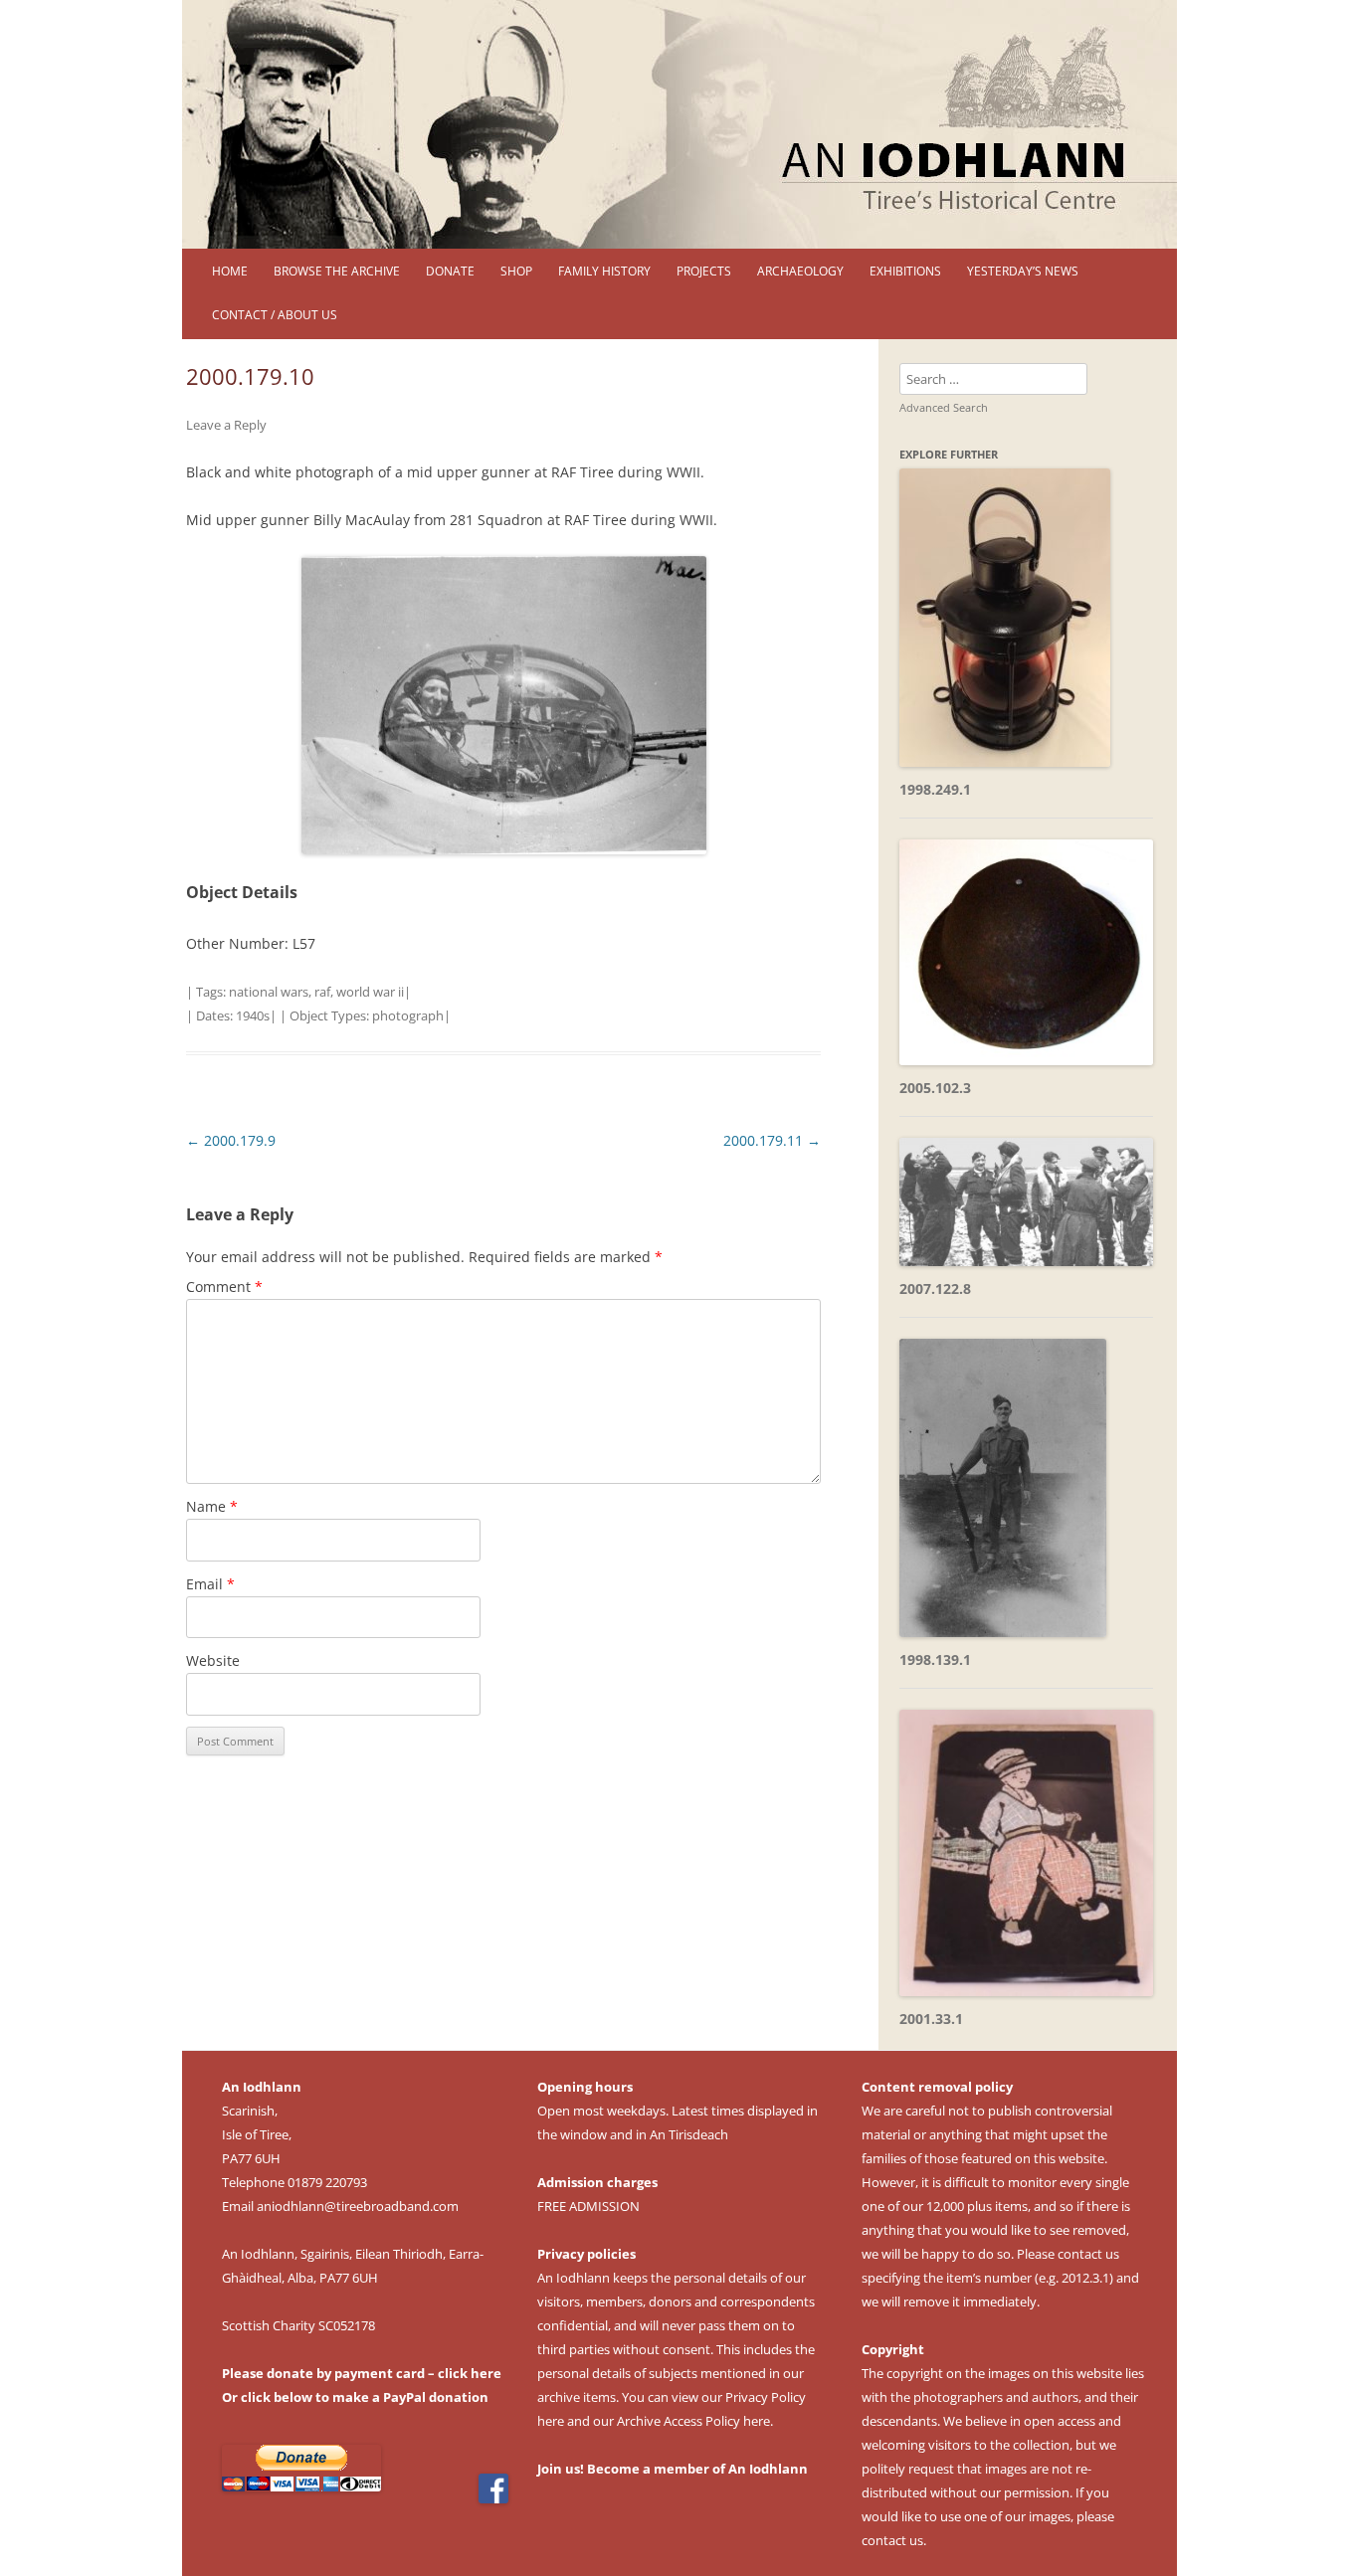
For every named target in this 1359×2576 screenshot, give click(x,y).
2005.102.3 (935, 1088)
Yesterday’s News (1023, 271)
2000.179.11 (772, 1140)
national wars (269, 992)
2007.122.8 (935, 1288)
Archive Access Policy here (693, 2421)
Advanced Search (944, 407)
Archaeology (800, 271)
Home (230, 271)
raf (322, 992)
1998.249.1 (935, 789)
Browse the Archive (337, 271)
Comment (224, 1287)
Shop (516, 271)
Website (213, 1660)
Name (212, 1506)
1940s (253, 1015)
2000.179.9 (231, 1140)
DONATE (450, 271)
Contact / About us (275, 315)
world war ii (370, 992)
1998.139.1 (935, 1659)
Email (210, 1584)
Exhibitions (905, 271)
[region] (679, 124)
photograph (408, 1015)
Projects (704, 271)
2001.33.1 (931, 2019)
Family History (604, 271)
